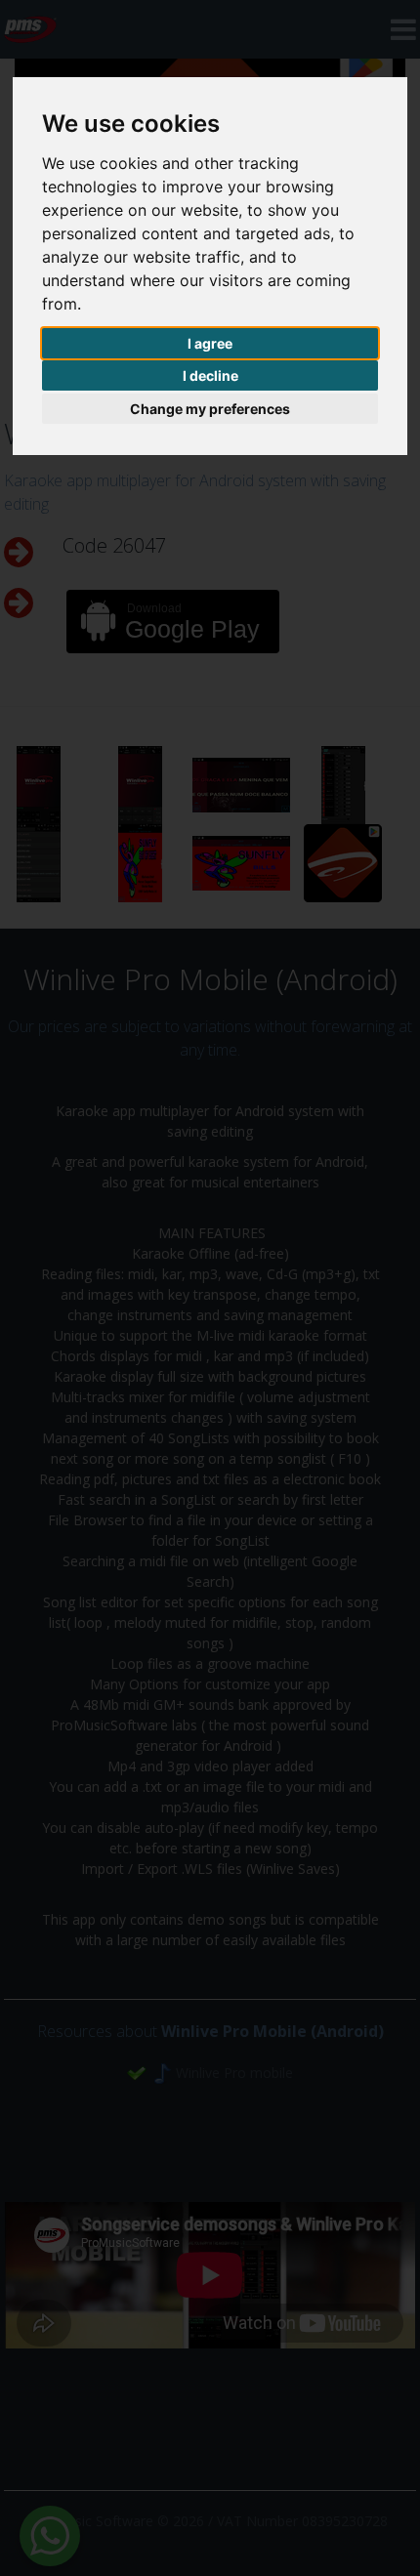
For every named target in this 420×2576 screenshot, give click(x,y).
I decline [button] (210, 375)
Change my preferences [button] (210, 409)
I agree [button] (210, 343)
